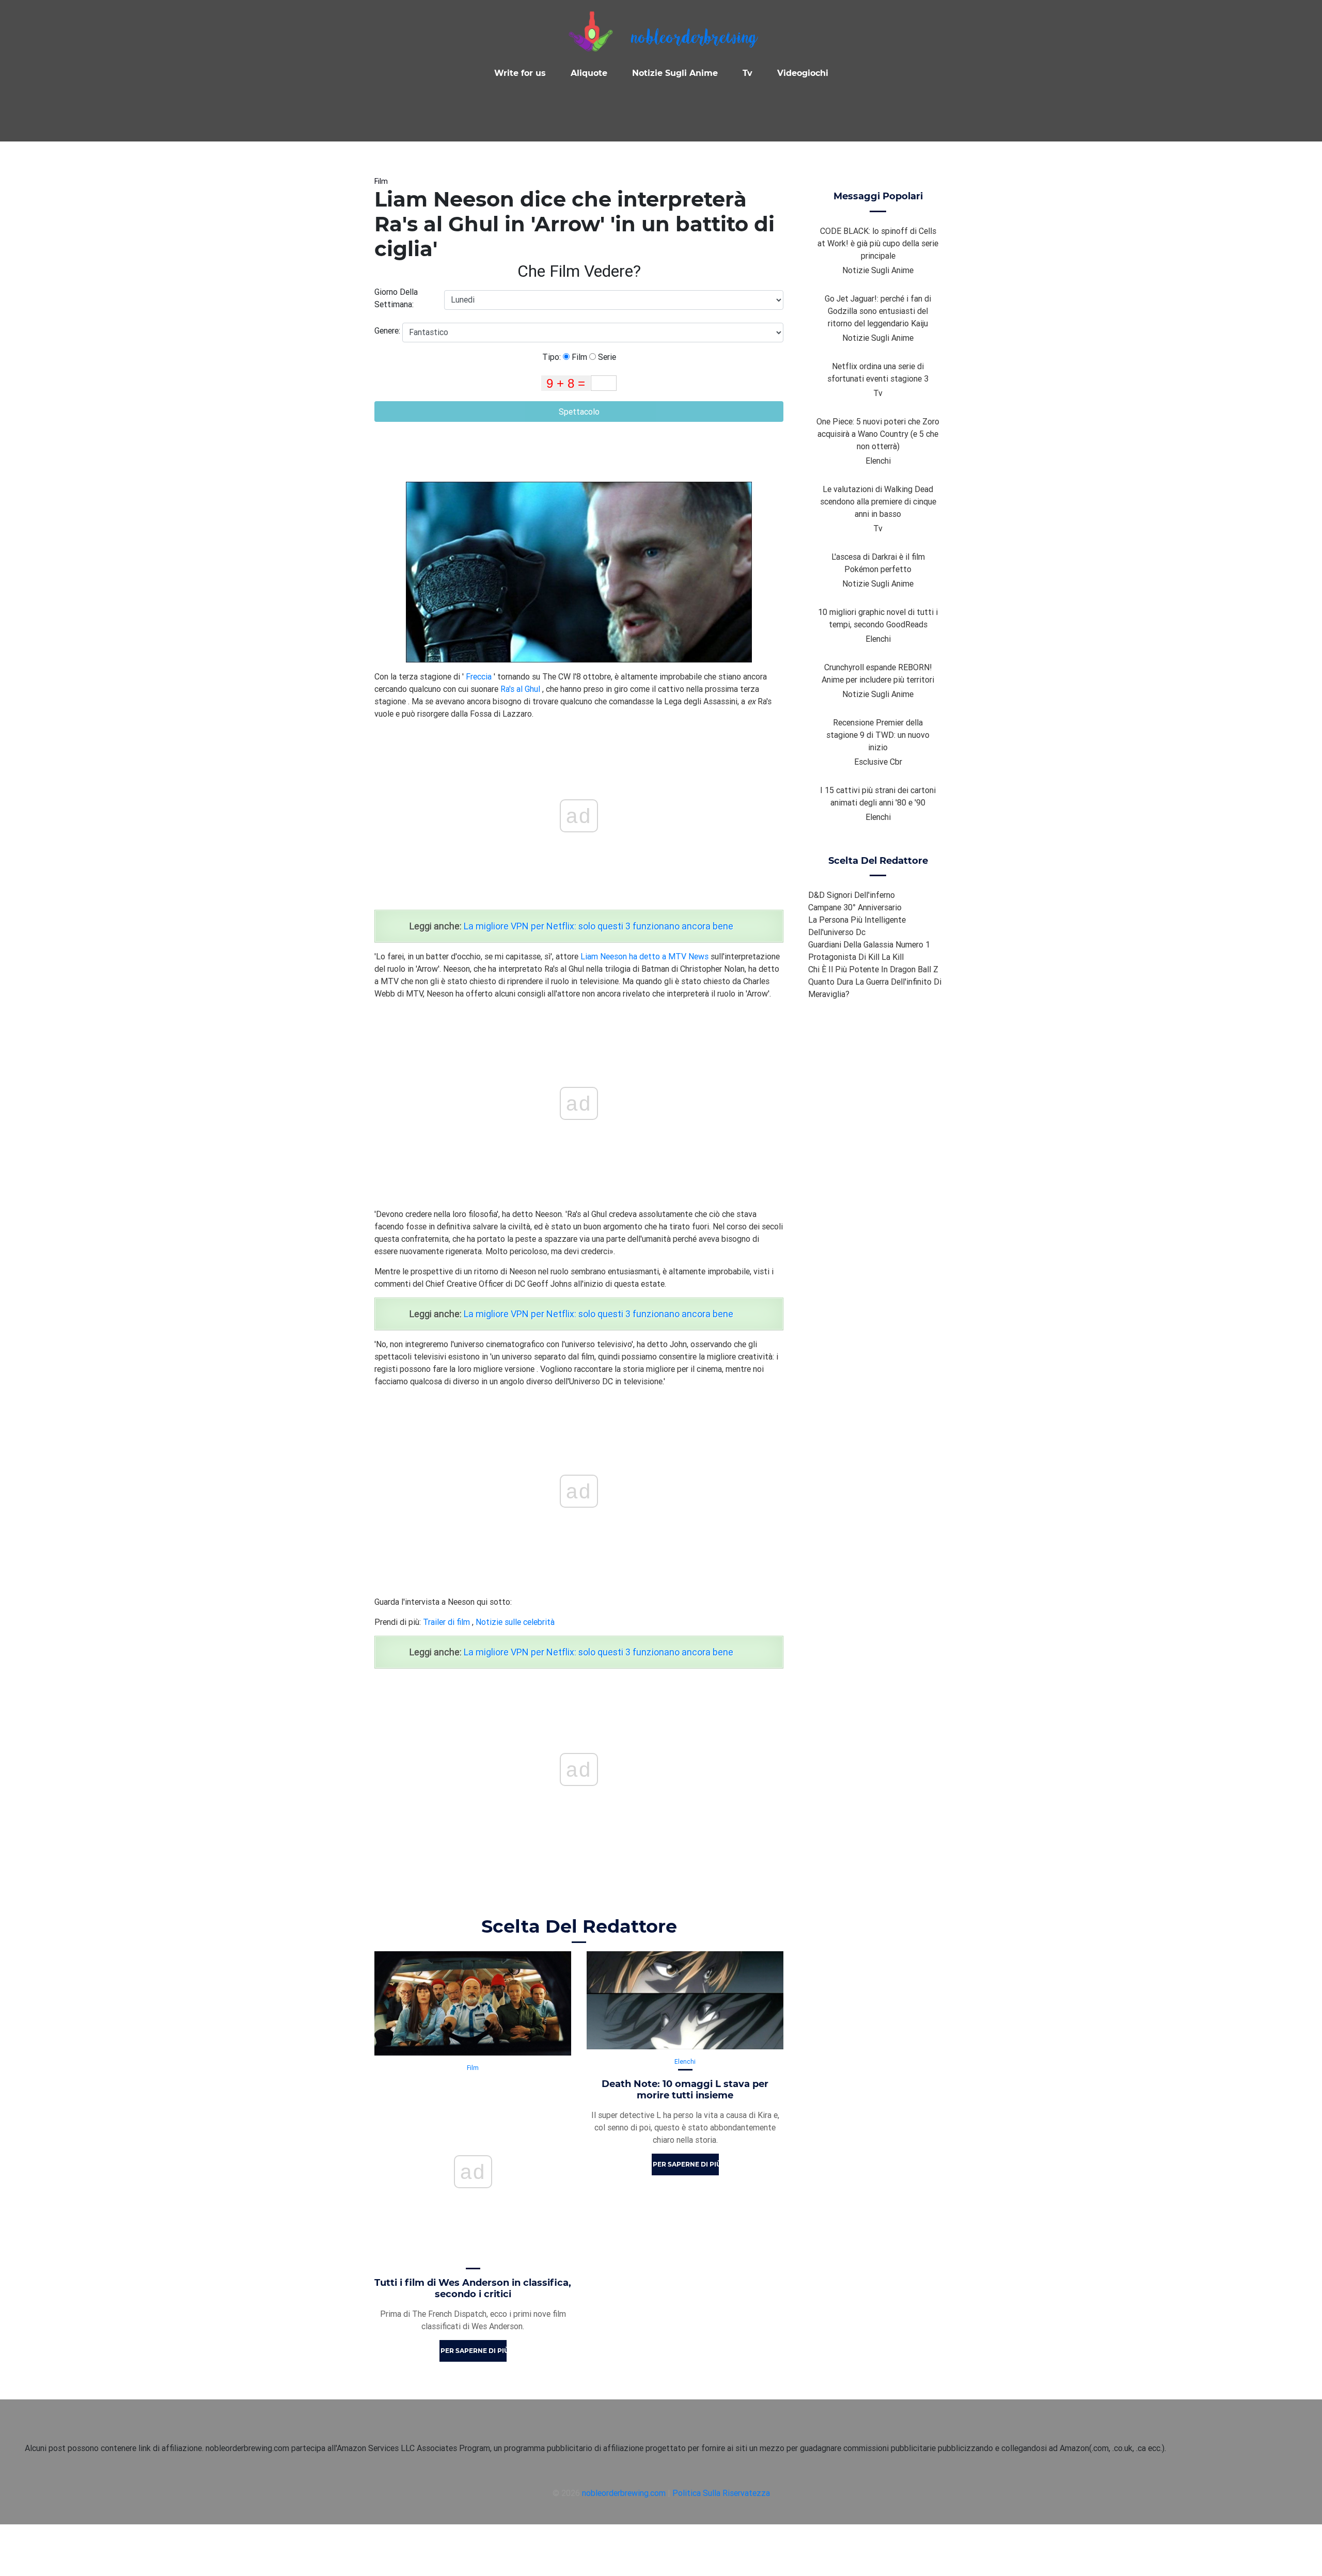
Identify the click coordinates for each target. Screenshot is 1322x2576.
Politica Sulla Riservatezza (721, 2493)
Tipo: (553, 357)
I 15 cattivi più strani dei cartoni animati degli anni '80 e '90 (878, 796)
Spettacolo (579, 412)
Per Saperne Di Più (474, 2351)
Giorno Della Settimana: (396, 298)
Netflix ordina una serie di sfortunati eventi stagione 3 (878, 372)
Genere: (388, 330)
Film (381, 181)
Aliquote (589, 73)
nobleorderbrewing (694, 39)
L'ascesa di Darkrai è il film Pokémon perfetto (878, 563)
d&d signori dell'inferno (852, 895)
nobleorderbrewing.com (624, 2493)
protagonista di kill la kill (856, 957)
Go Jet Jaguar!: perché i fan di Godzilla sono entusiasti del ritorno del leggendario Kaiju (878, 311)
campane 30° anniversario (855, 907)
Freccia (479, 676)
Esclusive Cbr (878, 762)
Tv (747, 73)
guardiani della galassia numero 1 (869, 944)
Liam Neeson (604, 956)
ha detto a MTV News (669, 956)
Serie (606, 357)
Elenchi (685, 2061)
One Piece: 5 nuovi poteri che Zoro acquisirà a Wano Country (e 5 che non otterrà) (878, 434)
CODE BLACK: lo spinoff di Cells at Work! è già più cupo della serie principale (878, 243)
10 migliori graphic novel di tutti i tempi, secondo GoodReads (878, 618)
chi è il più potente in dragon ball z (873, 969)
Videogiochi (803, 73)
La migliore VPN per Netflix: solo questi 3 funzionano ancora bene (599, 926)
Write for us (520, 73)
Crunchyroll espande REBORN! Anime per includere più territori (878, 673)
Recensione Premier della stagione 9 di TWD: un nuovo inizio (878, 735)
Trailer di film (446, 1622)
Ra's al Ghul (520, 689)
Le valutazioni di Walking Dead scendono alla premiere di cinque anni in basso (878, 501)
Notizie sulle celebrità (515, 1622)
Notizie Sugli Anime (675, 73)
